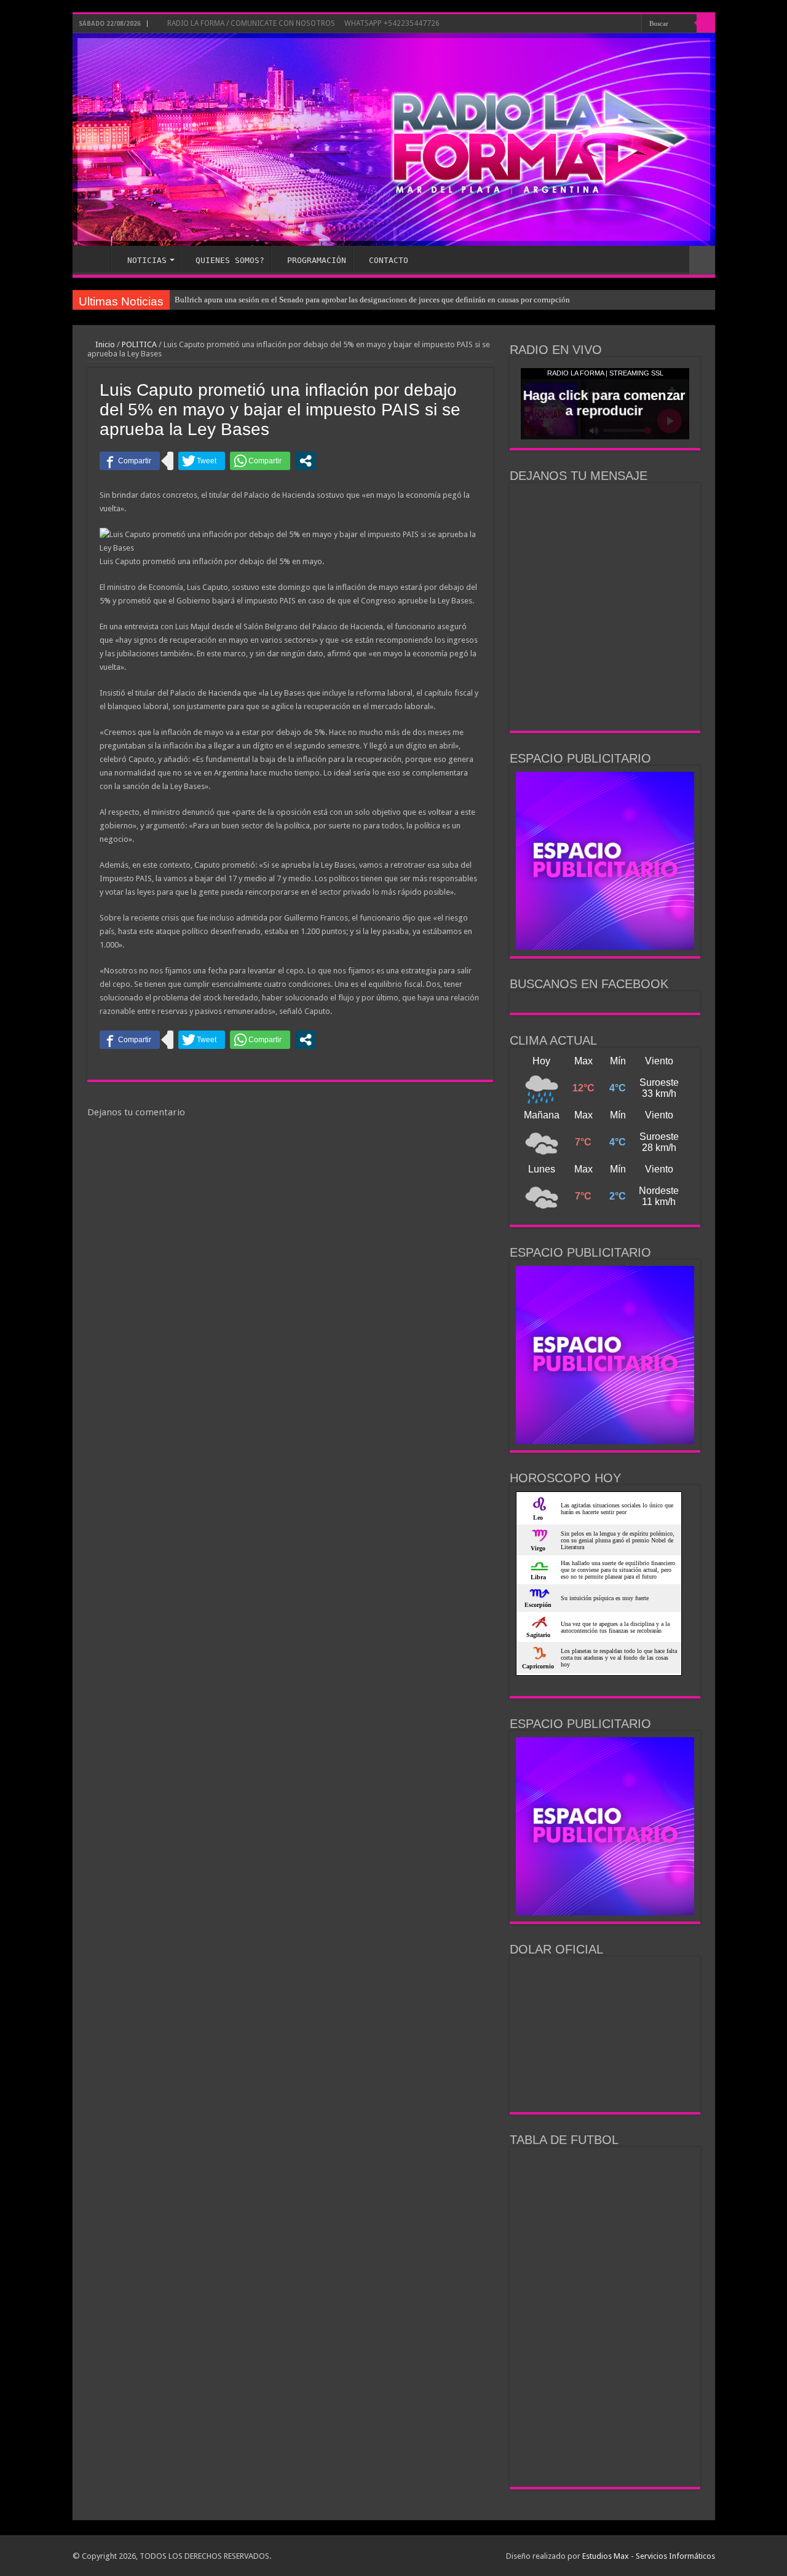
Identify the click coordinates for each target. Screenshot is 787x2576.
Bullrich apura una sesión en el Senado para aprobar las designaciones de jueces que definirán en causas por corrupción (372, 300)
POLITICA (139, 344)
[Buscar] (706, 23)
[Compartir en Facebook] (130, 461)
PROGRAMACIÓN (317, 260)
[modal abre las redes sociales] (306, 461)
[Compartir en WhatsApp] (260, 461)
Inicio (104, 344)
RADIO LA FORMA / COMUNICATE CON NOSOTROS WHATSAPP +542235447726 (303, 23)
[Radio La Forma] (394, 139)
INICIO (95, 259)
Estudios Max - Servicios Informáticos (649, 2556)
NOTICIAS (147, 260)
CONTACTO (389, 260)
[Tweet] (202, 461)
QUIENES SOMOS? (230, 260)
